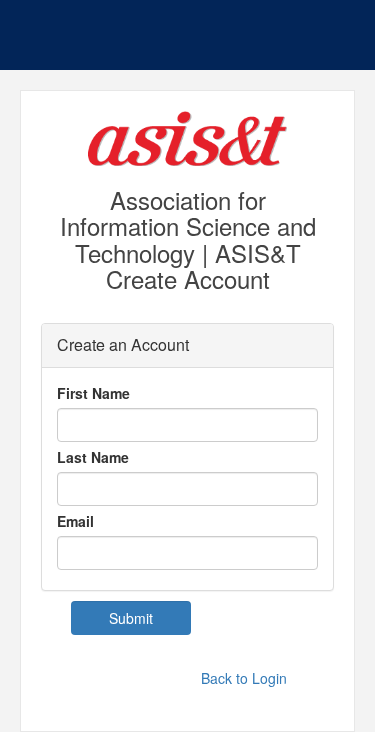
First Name (93, 393)
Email (75, 521)
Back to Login (244, 678)
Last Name (93, 457)
